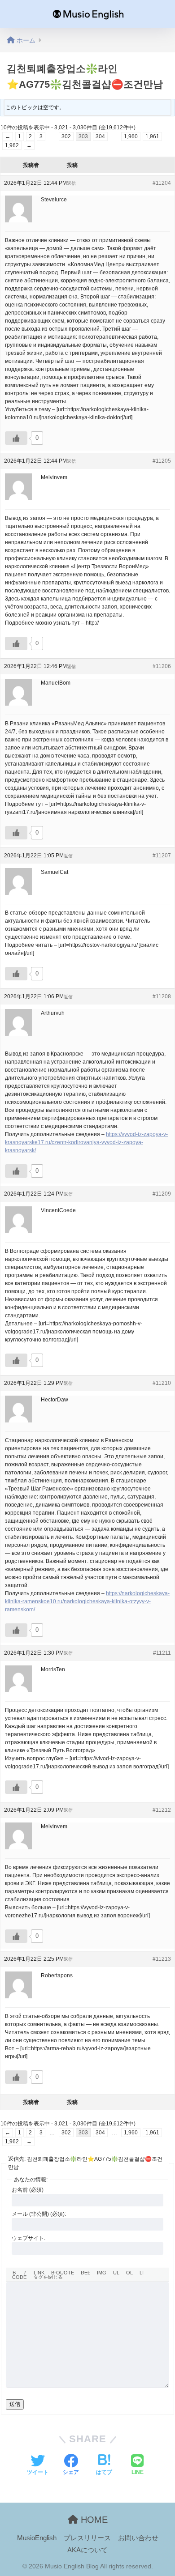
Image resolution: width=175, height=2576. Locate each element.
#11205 (162, 461)
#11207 (162, 856)
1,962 (12, 145)
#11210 (162, 1383)
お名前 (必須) (28, 2190)
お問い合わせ (138, 2538)
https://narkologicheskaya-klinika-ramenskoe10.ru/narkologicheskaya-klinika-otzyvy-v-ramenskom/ (87, 1601)
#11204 (162, 183)
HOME (93, 2520)
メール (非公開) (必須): (39, 2214)
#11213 (162, 1959)
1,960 (131, 136)
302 (66, 136)
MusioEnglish (37, 2538)
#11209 (162, 1194)
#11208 (162, 996)
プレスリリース (87, 2538)
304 (100, 136)
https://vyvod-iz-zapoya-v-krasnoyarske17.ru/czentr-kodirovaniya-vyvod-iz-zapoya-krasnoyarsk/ (86, 1142)
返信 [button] (71, 183)
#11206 (162, 666)
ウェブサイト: (28, 2238)
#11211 (162, 1653)
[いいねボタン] (16, 438)
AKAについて (87, 2550)
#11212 (162, 1810)
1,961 (152, 136)
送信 (15, 2404)
